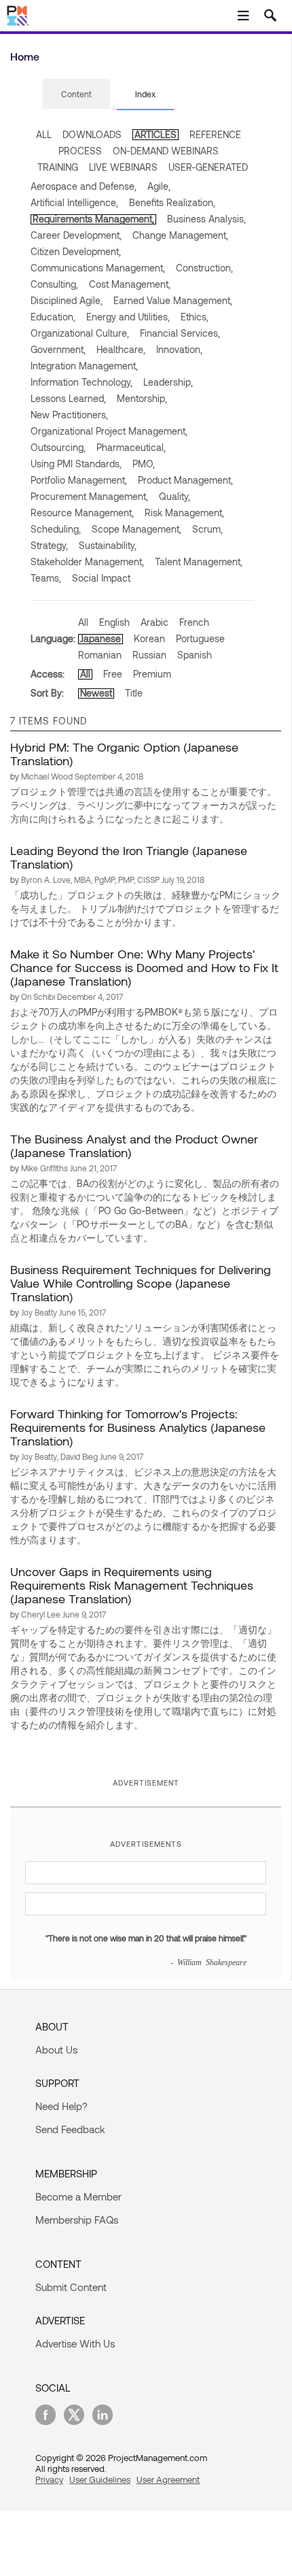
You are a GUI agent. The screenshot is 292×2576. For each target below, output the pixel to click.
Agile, (159, 186)
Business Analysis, (206, 219)
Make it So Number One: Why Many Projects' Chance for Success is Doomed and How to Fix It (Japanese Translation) (144, 967)
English (114, 622)
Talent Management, (199, 562)
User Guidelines (100, 2479)
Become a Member (78, 2196)
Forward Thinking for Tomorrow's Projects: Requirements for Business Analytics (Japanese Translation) (138, 1427)
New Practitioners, (69, 415)
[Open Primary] (243, 16)
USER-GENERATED (208, 167)
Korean (149, 638)
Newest (96, 693)
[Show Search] (270, 16)
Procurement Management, (89, 496)
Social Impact (101, 578)
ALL (44, 134)
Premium (152, 674)
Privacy (49, 2479)
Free (113, 674)
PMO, (144, 464)
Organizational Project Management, (109, 431)
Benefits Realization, (172, 202)
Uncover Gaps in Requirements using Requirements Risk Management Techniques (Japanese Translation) (132, 1585)
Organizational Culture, (80, 333)
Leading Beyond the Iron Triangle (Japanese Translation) (129, 857)
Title (134, 693)
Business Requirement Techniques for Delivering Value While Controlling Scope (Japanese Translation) (141, 1283)
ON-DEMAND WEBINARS (166, 151)
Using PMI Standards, (76, 464)
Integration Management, (84, 366)
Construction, (204, 268)
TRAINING (58, 167)
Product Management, (185, 480)
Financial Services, (180, 333)
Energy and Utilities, (128, 317)
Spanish (195, 655)
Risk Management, (184, 513)
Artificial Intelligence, (74, 202)
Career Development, (76, 235)
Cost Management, (130, 284)
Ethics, (195, 317)
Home (25, 56)
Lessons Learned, (68, 398)
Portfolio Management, (79, 480)
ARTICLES (156, 134)
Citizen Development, (76, 251)
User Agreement (168, 2479)
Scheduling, (56, 529)
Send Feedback (70, 2129)
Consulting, (54, 284)
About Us (56, 2050)
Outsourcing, (58, 447)
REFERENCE (215, 134)
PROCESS (80, 151)
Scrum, (207, 529)
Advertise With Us (75, 2343)
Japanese (101, 638)
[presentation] (76, 94)
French (194, 622)
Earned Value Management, (173, 300)
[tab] (76, 95)
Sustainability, (108, 545)
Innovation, (179, 349)
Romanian (100, 655)
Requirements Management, (93, 219)
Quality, (175, 496)
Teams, (46, 578)
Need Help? (61, 2106)
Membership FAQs (77, 2220)
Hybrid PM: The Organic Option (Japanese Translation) (124, 754)
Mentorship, (142, 398)
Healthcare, (121, 349)
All (83, 622)
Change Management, (180, 235)
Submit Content (71, 2287)
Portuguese (200, 638)
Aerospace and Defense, (84, 186)
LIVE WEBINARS (123, 167)
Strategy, (49, 545)
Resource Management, (82, 513)
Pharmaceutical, (131, 447)
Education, (53, 317)
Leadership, (168, 382)
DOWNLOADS (92, 134)
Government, (58, 349)
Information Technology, (81, 382)
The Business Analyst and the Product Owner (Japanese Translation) (134, 1145)
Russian (149, 655)
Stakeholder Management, (87, 562)
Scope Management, (136, 529)
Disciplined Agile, (67, 300)
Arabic (154, 622)
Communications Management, (98, 268)
